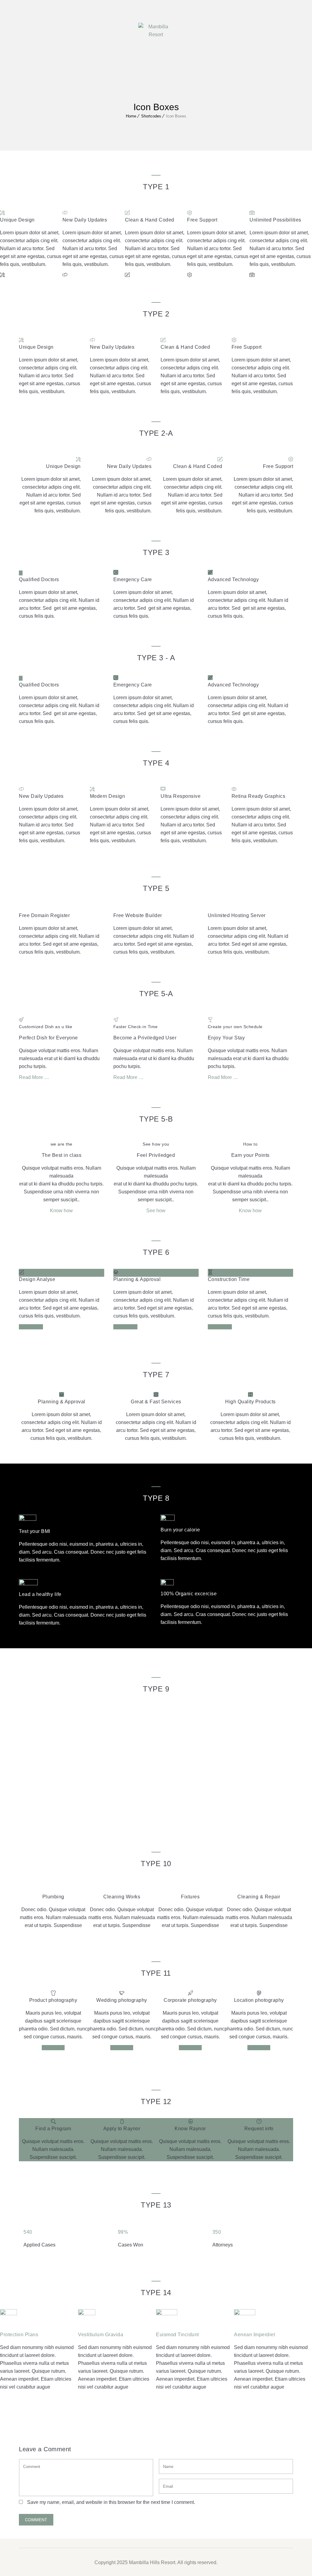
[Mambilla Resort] (156, 30)
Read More (31, 1327)
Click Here (53, 2048)
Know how (61, 1211)
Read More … (34, 1077)
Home (131, 116)
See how (156, 1211)
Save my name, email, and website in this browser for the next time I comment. (111, 2502)
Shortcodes (151, 116)
